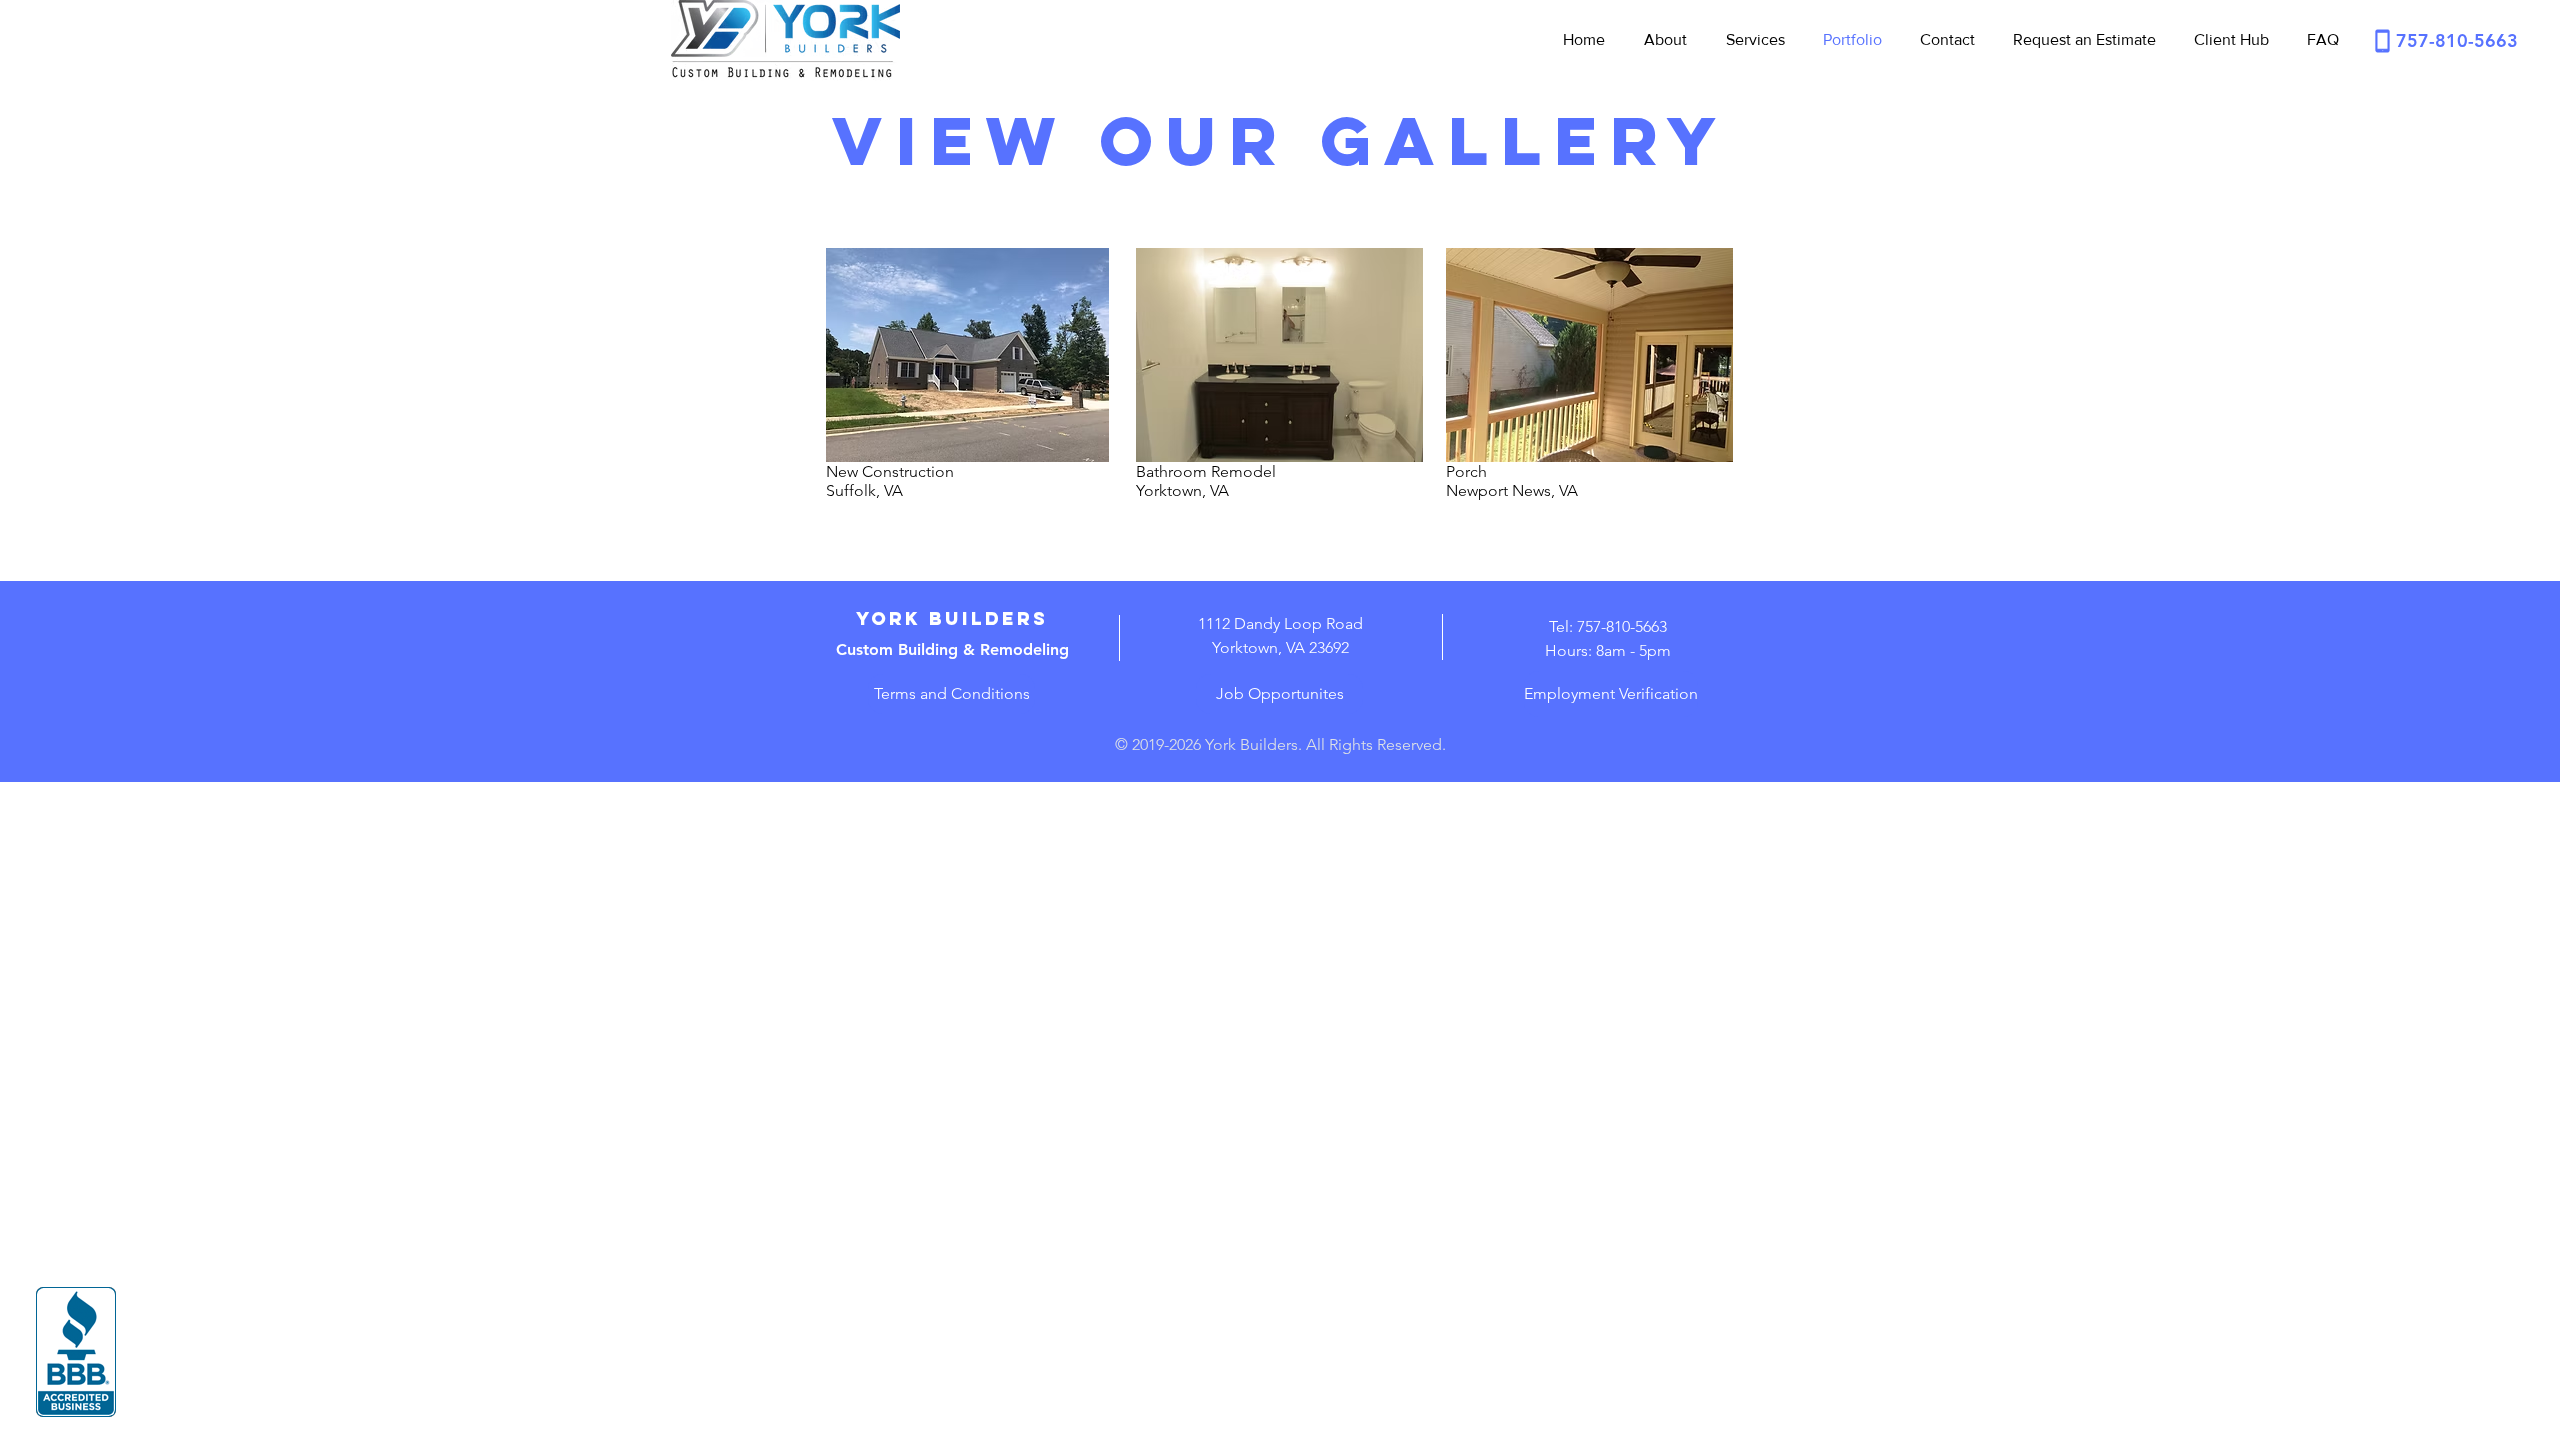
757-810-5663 (2457, 40)
